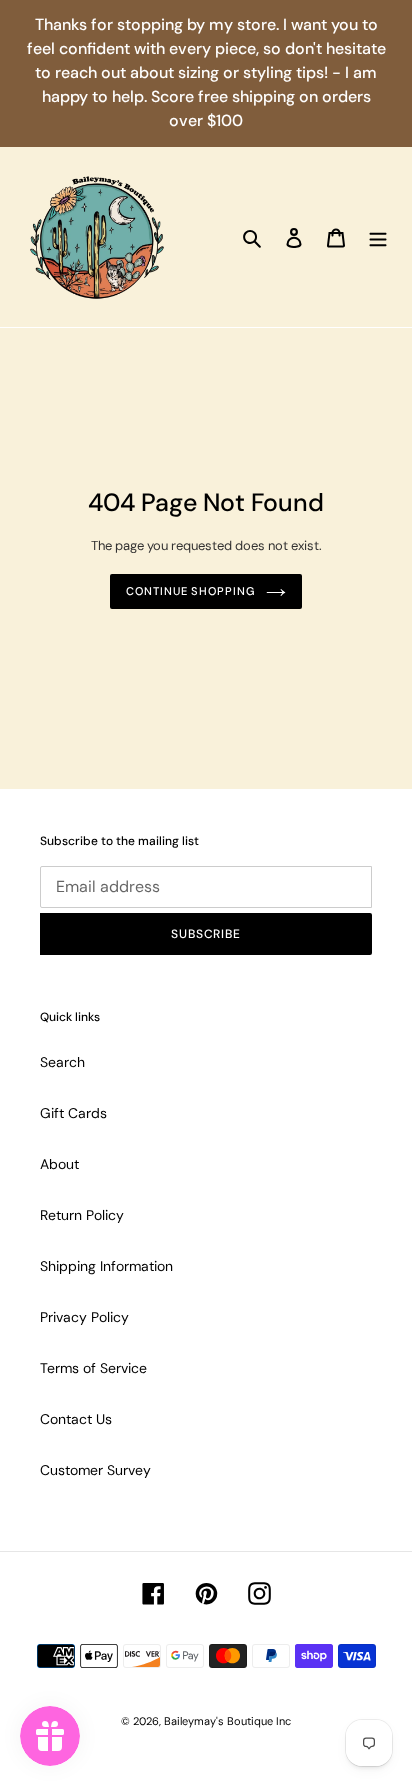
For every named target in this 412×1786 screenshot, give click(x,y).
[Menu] (378, 236)
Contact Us (76, 1419)
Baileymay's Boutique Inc (227, 1721)
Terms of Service (93, 1368)
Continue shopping (190, 591)
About (59, 1164)
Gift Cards (73, 1113)
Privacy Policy (84, 1317)
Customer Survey (95, 1470)
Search (62, 1062)
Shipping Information (106, 1266)
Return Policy (82, 1215)
